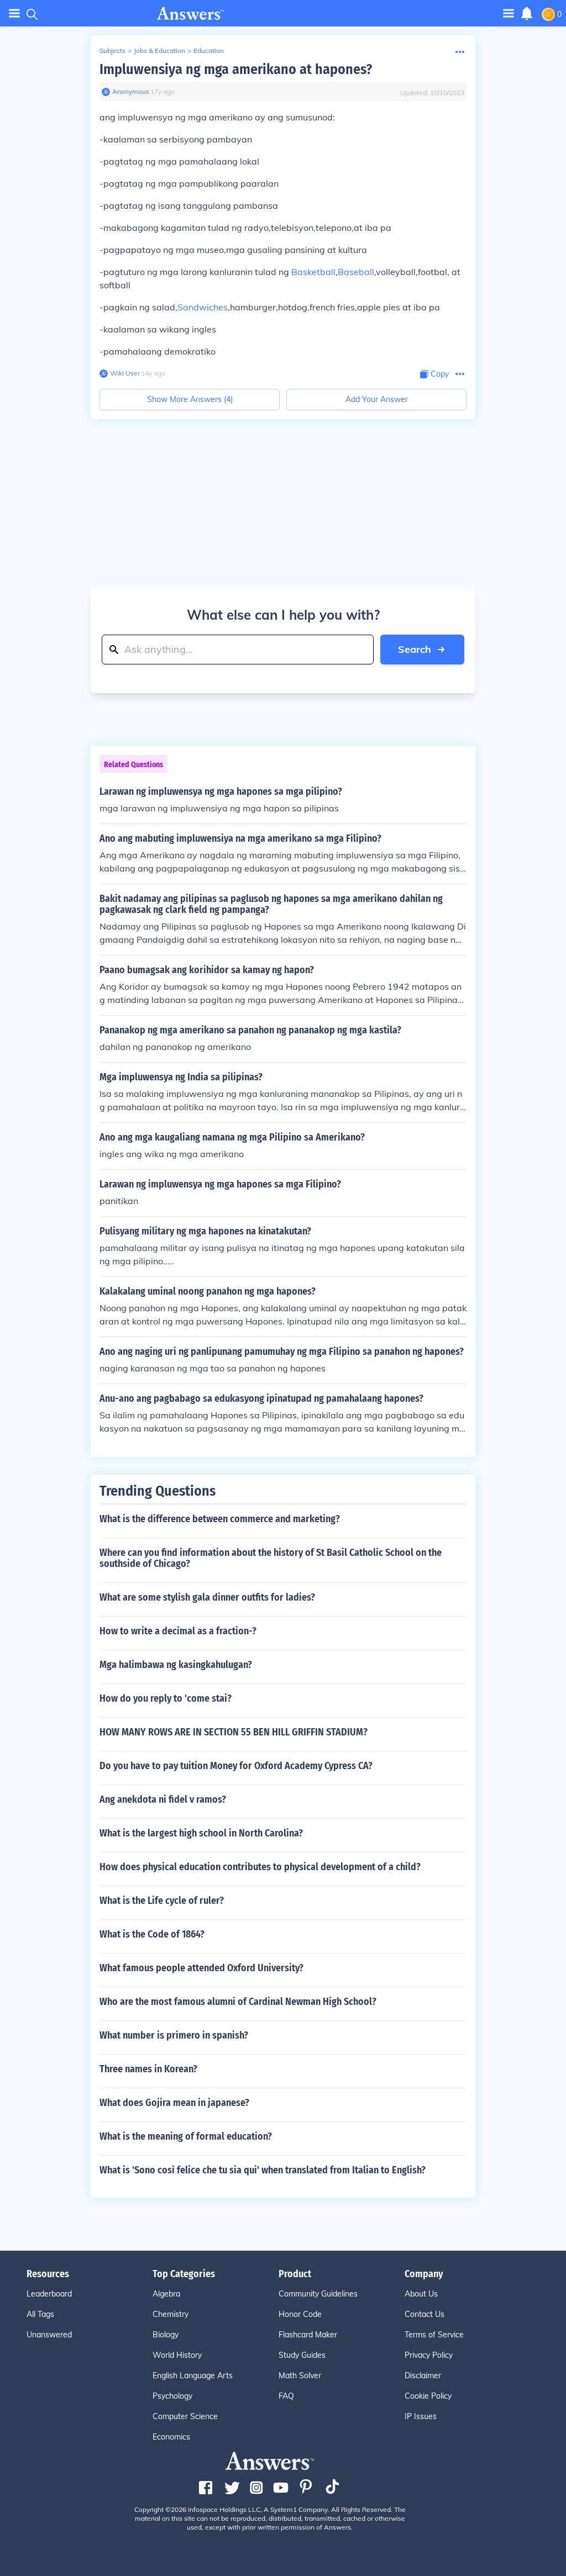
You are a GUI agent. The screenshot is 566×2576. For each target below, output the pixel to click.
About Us (421, 2294)
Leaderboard (49, 2294)
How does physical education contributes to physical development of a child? (260, 1867)
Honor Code (300, 2314)
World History (177, 2355)
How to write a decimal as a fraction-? (178, 1631)
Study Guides (302, 2355)
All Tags (40, 2314)
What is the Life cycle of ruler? (162, 1901)
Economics (171, 2437)
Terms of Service (434, 2335)
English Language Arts (193, 2376)
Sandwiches (203, 307)
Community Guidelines (318, 2294)
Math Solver (300, 2376)
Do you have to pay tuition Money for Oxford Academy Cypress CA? (236, 1766)
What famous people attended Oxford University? (201, 1968)
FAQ (286, 2396)
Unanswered (49, 2335)
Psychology (172, 2396)
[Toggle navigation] (14, 14)
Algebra (166, 2294)
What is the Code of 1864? (152, 1934)
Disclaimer (423, 2376)
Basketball (313, 272)
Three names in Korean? (148, 2069)
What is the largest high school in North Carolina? (201, 1833)
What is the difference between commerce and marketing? (220, 1519)
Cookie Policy (428, 2396)
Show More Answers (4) (190, 399)
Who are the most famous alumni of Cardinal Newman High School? (238, 2002)
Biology (166, 2335)
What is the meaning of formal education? (186, 2136)
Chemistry (171, 2314)
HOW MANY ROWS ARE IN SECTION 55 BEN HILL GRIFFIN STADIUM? (234, 1732)
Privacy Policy (429, 2355)
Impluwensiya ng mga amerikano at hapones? (236, 69)
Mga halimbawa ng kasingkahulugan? (176, 1665)
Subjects (112, 51)
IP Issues (421, 2416)
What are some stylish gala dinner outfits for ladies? (207, 1597)
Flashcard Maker (308, 2335)
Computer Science (185, 2416)
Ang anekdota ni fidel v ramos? (163, 1799)
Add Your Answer (377, 399)
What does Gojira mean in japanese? (174, 2103)
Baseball (356, 272)
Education (209, 51)
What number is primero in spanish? (174, 2035)
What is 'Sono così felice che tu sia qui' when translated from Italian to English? (263, 2170)
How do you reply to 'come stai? (166, 1698)
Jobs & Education (159, 51)
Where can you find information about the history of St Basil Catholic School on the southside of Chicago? (271, 1558)
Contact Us (424, 2314)
